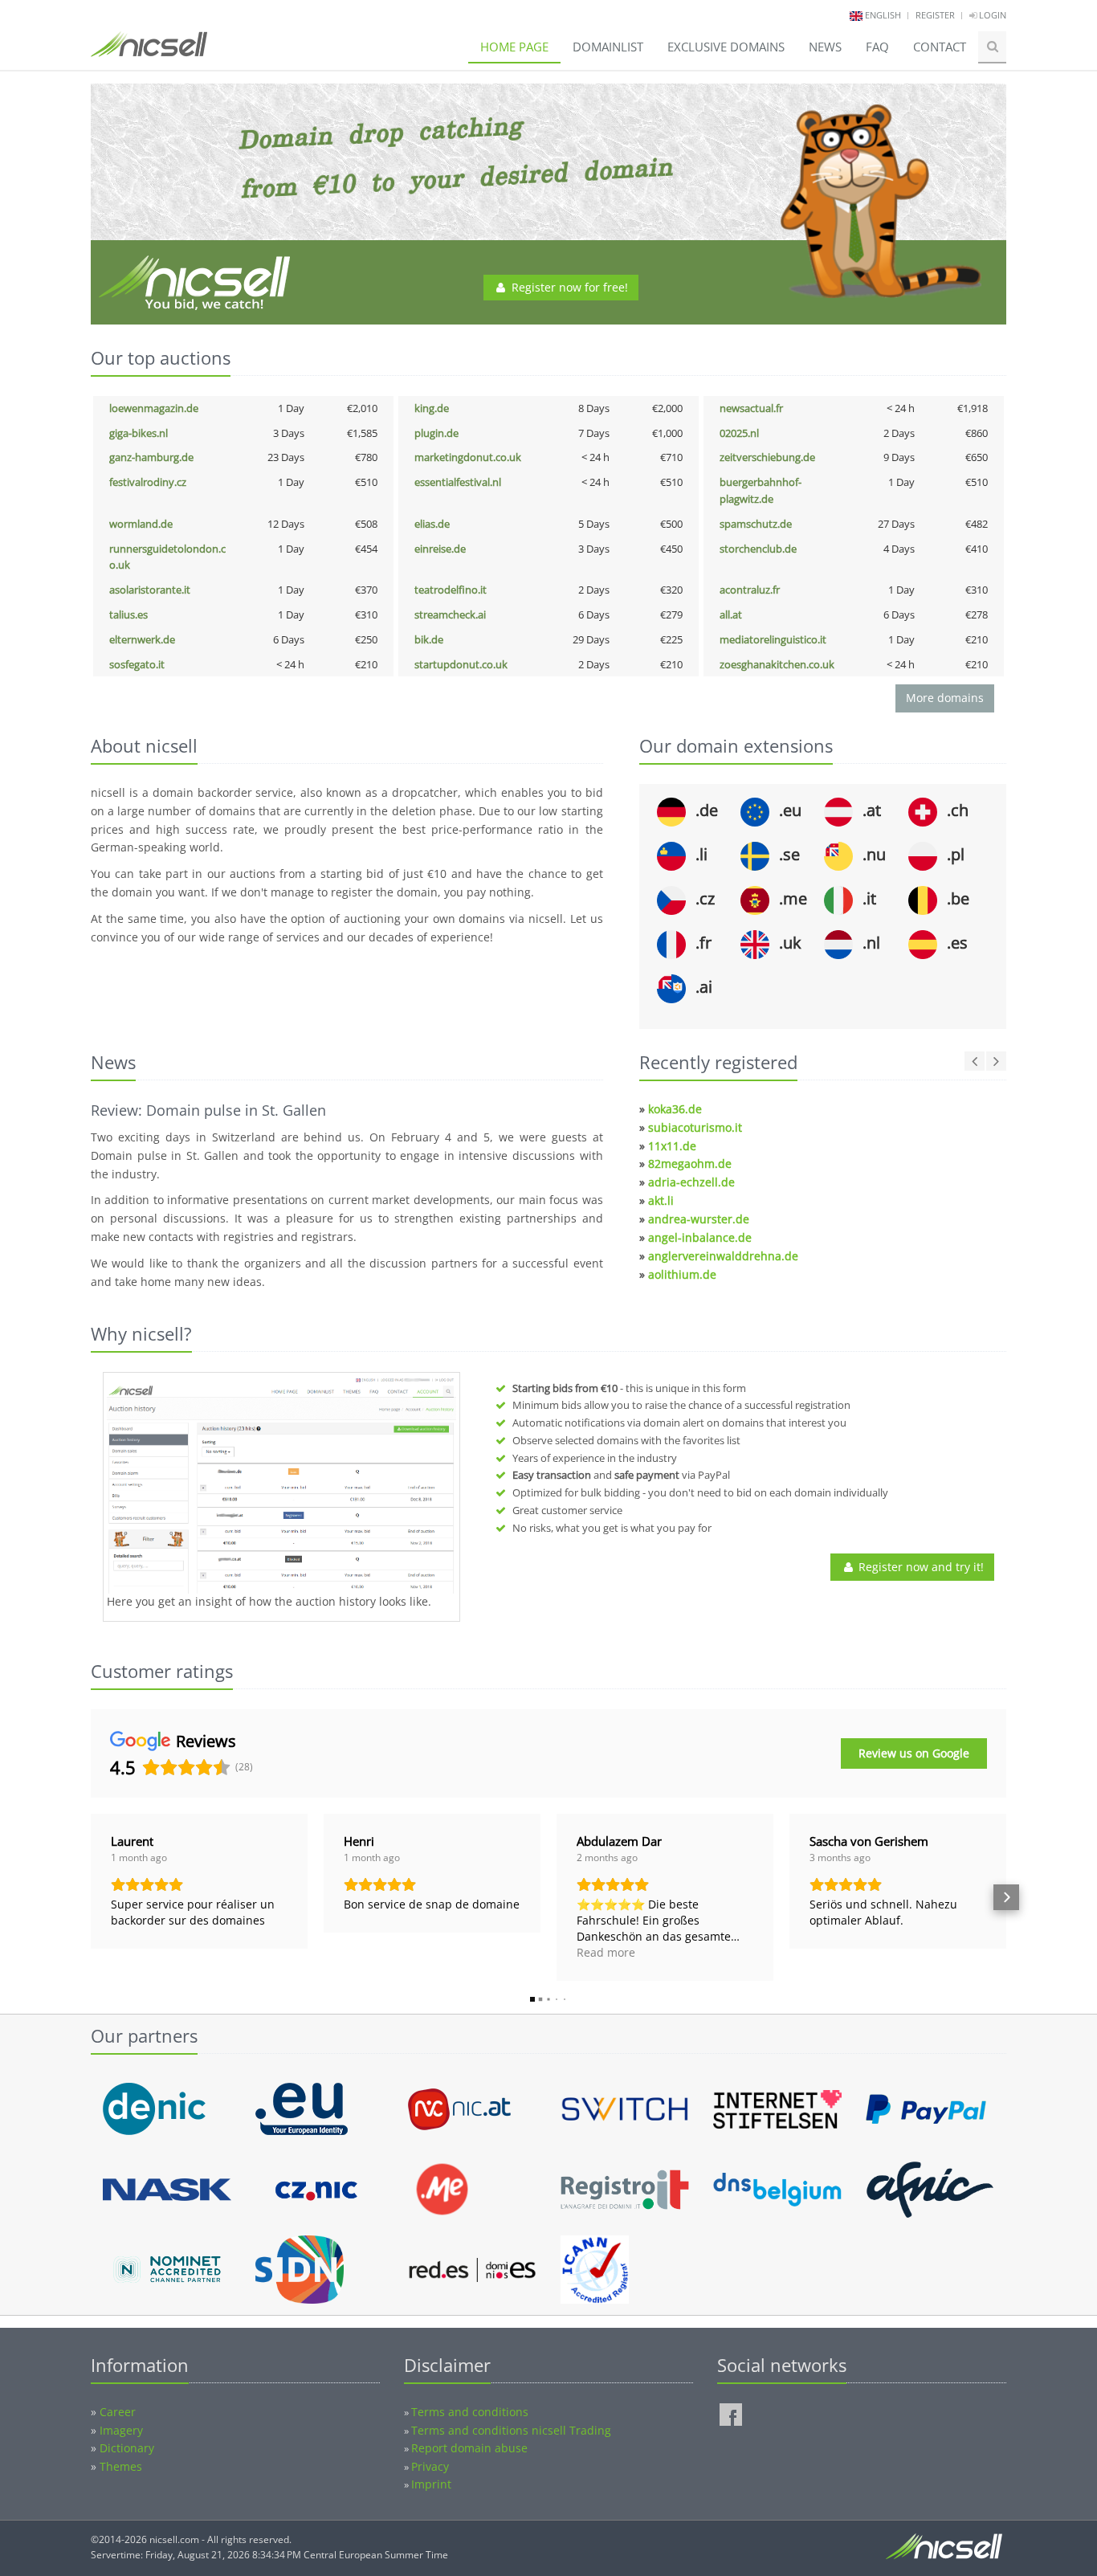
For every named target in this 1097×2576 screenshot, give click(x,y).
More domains (945, 698)
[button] (91, 1897)
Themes (121, 2466)
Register (935, 15)
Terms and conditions (470, 2412)
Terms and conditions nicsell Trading (511, 2430)
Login (991, 15)
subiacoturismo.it (695, 1127)
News (825, 47)
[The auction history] (281, 1485)
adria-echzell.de (691, 1182)
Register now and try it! (920, 1567)
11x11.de (672, 1146)
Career (118, 2412)
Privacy (430, 2466)
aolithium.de (682, 1274)
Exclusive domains (726, 47)
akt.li (661, 1200)
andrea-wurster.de (699, 1219)
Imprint (431, 2484)
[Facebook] (731, 2415)
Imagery (121, 2430)
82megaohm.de (690, 1163)
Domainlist (608, 47)
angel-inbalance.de (700, 1237)
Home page (514, 47)
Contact (940, 47)
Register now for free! (568, 287)
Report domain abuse (469, 2448)
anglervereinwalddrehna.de (723, 1256)
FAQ (877, 47)
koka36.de (675, 1109)
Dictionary (127, 2448)
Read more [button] (606, 1952)
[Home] (149, 51)
